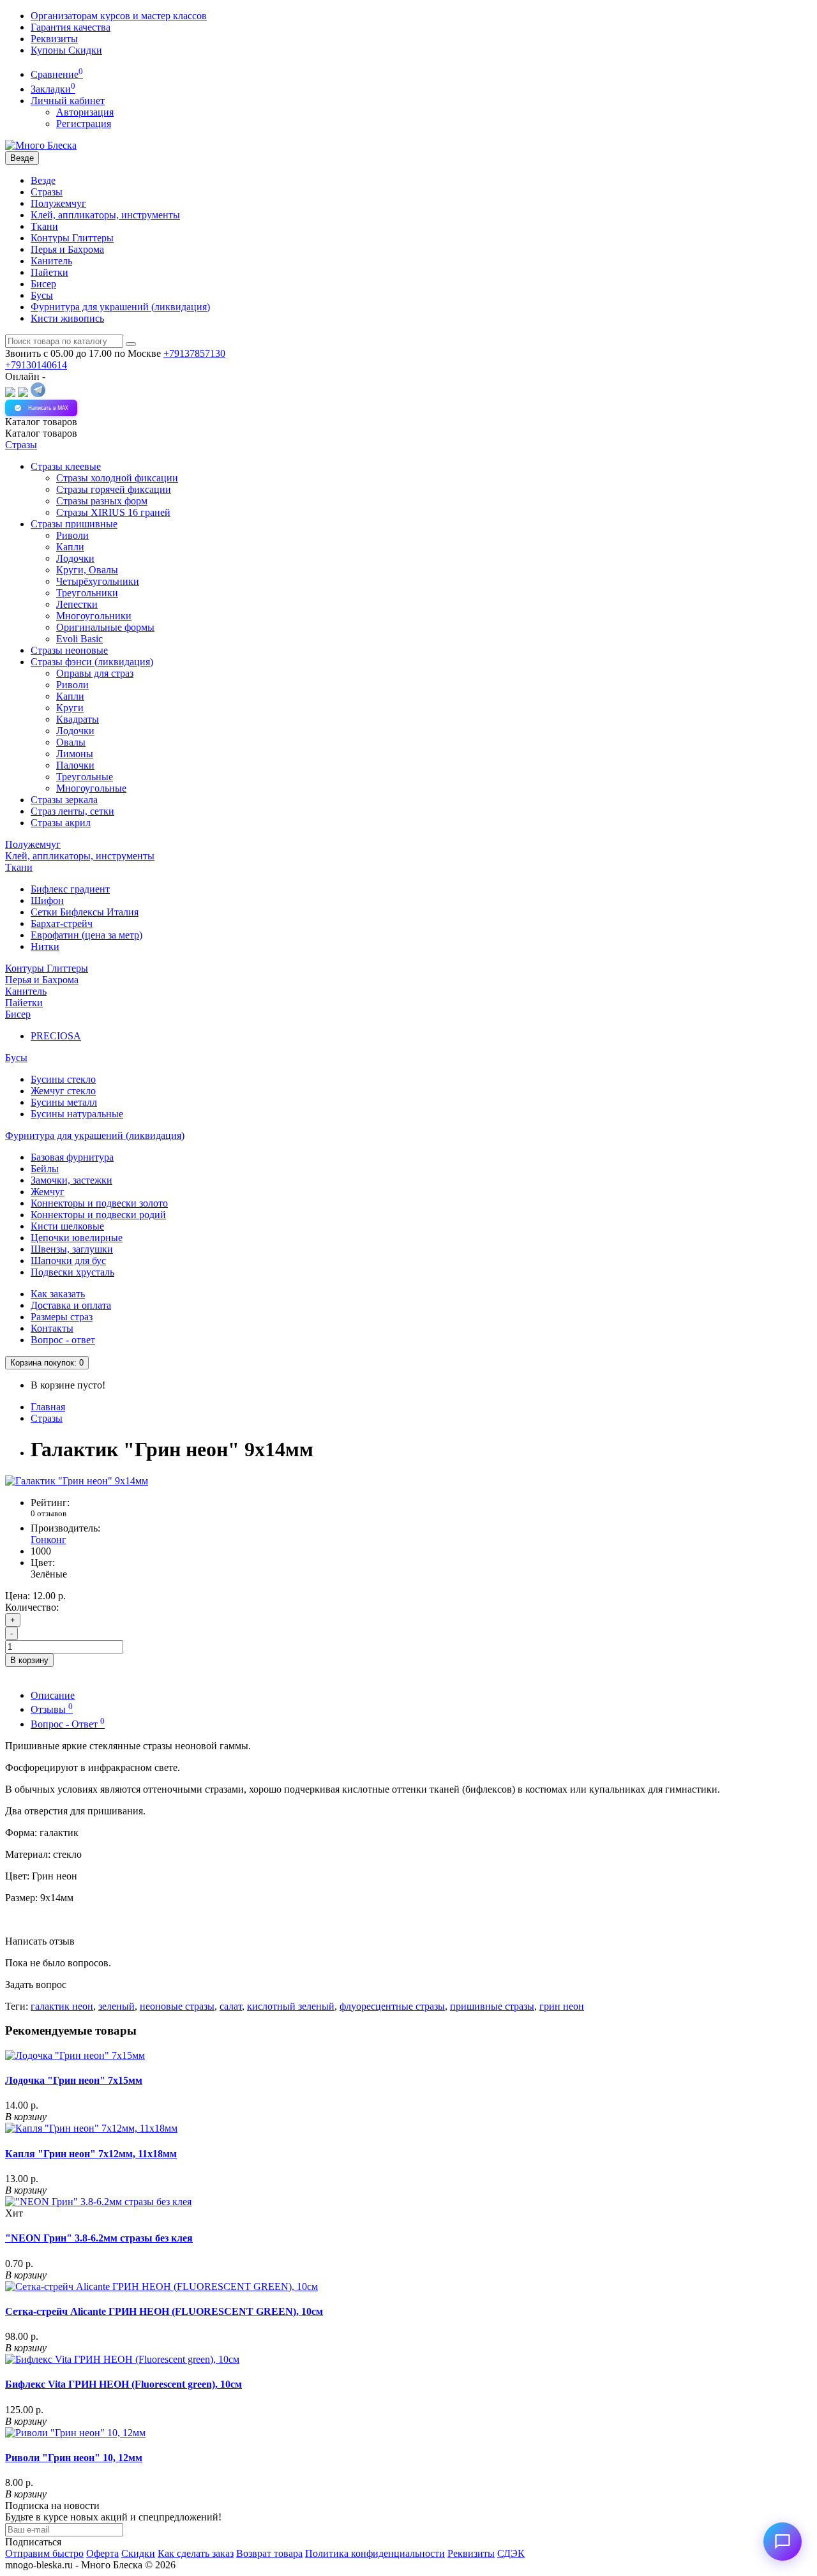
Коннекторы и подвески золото (99, 1203)
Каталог (41, 433)
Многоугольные (91, 788)
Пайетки (49, 272)
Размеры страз (62, 1317)
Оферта (102, 2553)
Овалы (71, 742)
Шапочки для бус (68, 1261)
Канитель (51, 261)
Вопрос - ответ (63, 1340)
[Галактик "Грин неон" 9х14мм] (77, 1481)
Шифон (47, 900)
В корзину (29, 1660)
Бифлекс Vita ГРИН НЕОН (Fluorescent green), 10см (124, 2384)
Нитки (45, 946)
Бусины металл (64, 1102)
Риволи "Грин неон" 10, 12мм (74, 2458)
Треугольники (87, 593)
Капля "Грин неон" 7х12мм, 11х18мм (91, 2154)
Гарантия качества (71, 27)
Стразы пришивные (74, 524)
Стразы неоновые (69, 650)
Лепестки (77, 604)
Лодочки (75, 558)
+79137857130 (194, 353)
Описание (53, 1695)
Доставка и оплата (71, 1305)
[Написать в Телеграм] (38, 394)
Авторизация (85, 112)
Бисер (43, 284)
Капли (70, 547)
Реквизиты (54, 39)
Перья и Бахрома (67, 249)
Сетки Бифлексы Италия (85, 912)
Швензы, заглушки (72, 1249)
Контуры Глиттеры (72, 238)
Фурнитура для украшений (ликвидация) (120, 307)
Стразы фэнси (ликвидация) (92, 662)
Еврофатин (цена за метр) (86, 935)
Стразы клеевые (66, 466)
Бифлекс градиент (70, 889)
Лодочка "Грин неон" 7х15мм (74, 2080)
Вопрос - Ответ (68, 1724)
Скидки (138, 2553)
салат (231, 2006)
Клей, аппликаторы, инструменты (105, 215)
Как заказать (58, 1294)
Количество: (32, 1607)
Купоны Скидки (66, 50)
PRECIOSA (56, 1036)
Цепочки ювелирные (77, 1238)
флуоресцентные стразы (392, 2006)
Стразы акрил (61, 823)
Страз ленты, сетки (72, 811)
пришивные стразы (492, 2006)
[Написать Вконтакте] (10, 394)
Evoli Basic (79, 639)
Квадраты (78, 719)
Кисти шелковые (67, 1226)
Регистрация (84, 124)
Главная (48, 1407)
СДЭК (511, 2553)
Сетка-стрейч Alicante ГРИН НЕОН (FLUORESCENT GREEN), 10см (164, 2311)
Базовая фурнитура (72, 1157)
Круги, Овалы (87, 570)
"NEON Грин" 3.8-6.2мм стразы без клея (99, 2238)
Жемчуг (48, 1192)
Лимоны (75, 754)
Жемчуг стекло (63, 1091)
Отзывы (52, 1709)
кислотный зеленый (291, 2006)
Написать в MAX (48, 408)
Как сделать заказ (196, 2553)
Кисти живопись (67, 318)
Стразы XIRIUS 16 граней (113, 512)
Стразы (47, 192)
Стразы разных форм (102, 501)
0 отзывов (49, 1513)
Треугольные (85, 777)
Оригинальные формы (105, 627)
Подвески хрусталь (72, 1272)
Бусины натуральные (77, 1114)
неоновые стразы (177, 2006)
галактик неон (62, 2006)
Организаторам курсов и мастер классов (119, 16)
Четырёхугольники (98, 581)
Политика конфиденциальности (375, 2553)
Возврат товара (269, 2553)
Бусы (42, 295)
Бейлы (45, 1169)
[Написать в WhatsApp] (23, 394)
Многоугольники (94, 616)
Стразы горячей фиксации (114, 489)
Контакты (52, 1328)
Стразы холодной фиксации (117, 478)
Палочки (75, 765)
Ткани (44, 226)
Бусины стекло (63, 1079)
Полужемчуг (58, 203)
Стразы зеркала (64, 800)
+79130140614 (36, 365)
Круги (70, 708)
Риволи (72, 535)
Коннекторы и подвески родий (98, 1215)
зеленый (116, 2006)
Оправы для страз (95, 673)
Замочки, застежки (71, 1180)
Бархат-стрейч (62, 923)
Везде (43, 180)
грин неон (562, 2006)
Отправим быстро (44, 2553)
